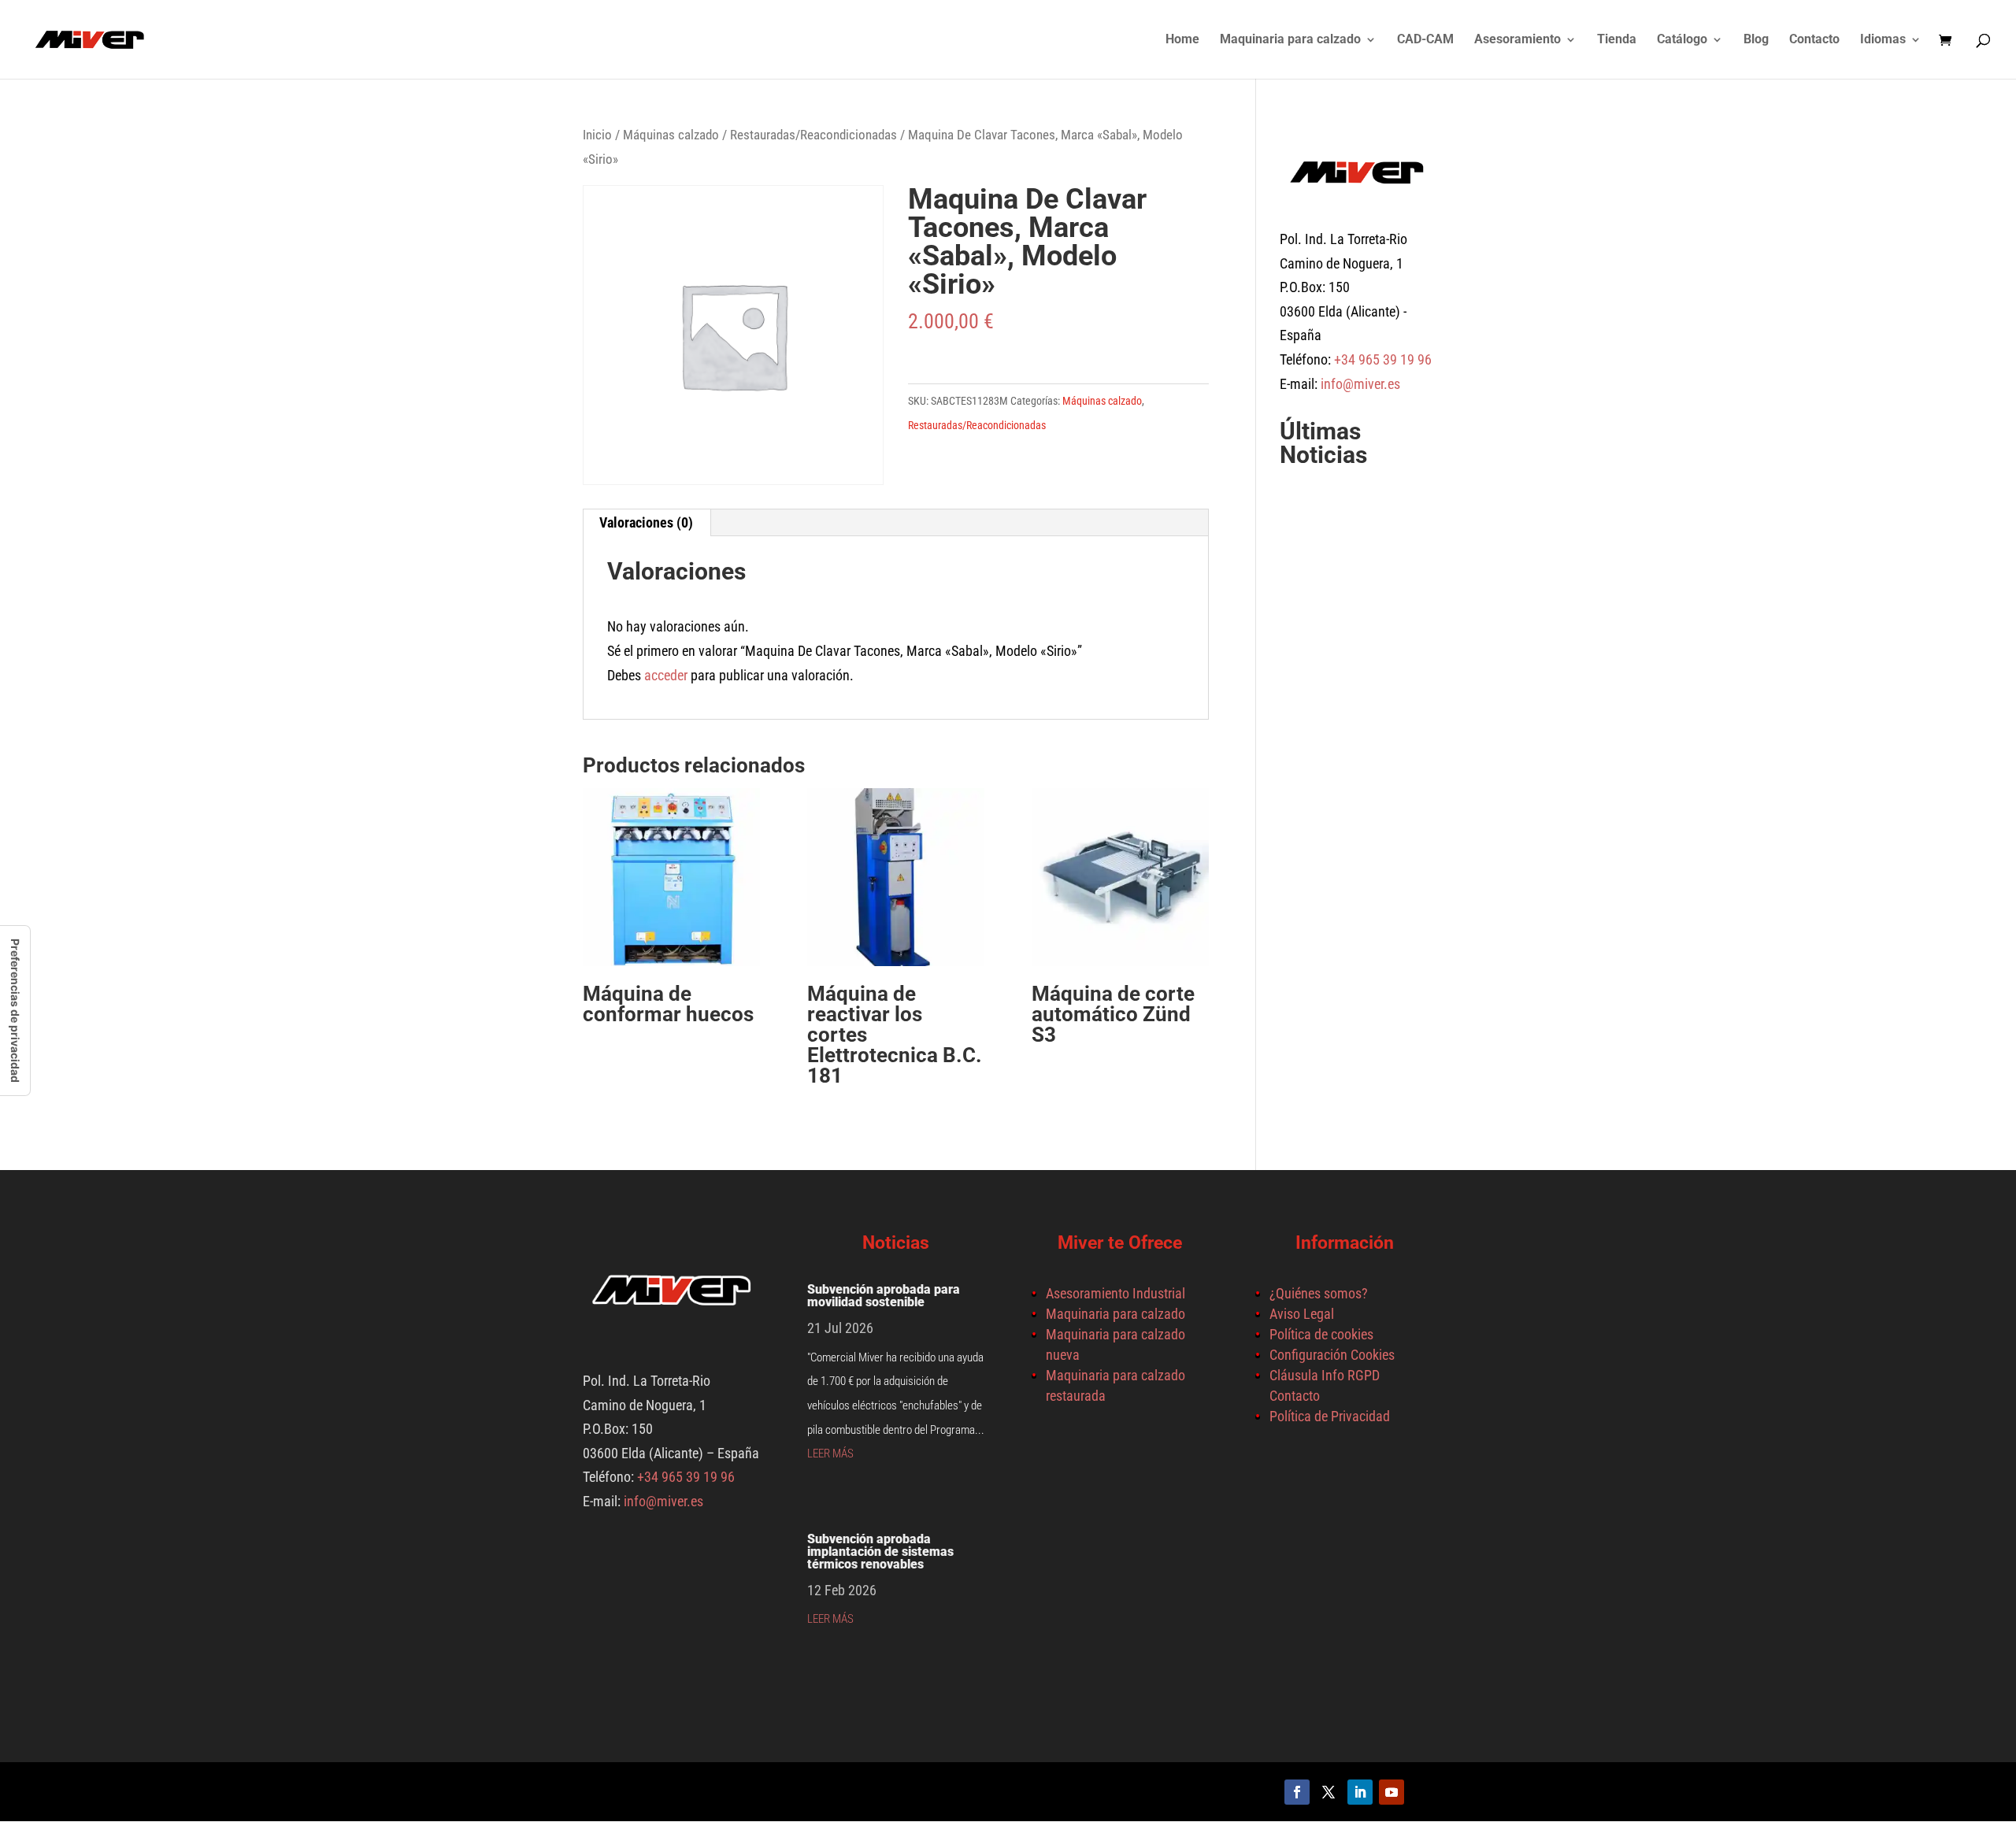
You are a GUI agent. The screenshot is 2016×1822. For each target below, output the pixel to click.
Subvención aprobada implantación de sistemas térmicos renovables (880, 1552)
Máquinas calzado (671, 135)
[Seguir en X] (1329, 1792)
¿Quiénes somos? (1319, 1293)
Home (1182, 40)
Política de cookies (1321, 1334)
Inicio (597, 135)
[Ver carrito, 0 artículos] (1949, 41)
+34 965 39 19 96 (1381, 359)
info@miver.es (1360, 384)
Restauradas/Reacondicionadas (813, 135)
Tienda (1617, 40)
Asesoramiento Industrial (1115, 1293)
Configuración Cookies (1332, 1355)
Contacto (1814, 40)
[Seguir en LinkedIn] (1360, 1792)
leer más (830, 1454)
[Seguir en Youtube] (1392, 1792)
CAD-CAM (1425, 40)
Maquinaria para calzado (1290, 40)
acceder (666, 675)
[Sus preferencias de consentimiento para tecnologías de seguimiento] (15, 1011)
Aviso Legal (1302, 1314)
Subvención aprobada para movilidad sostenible (884, 1296)
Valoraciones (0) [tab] (646, 522)
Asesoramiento (1518, 40)
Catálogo (1682, 40)
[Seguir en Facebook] (1297, 1792)
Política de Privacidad (1330, 1416)
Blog (1756, 40)
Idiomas (1883, 40)
